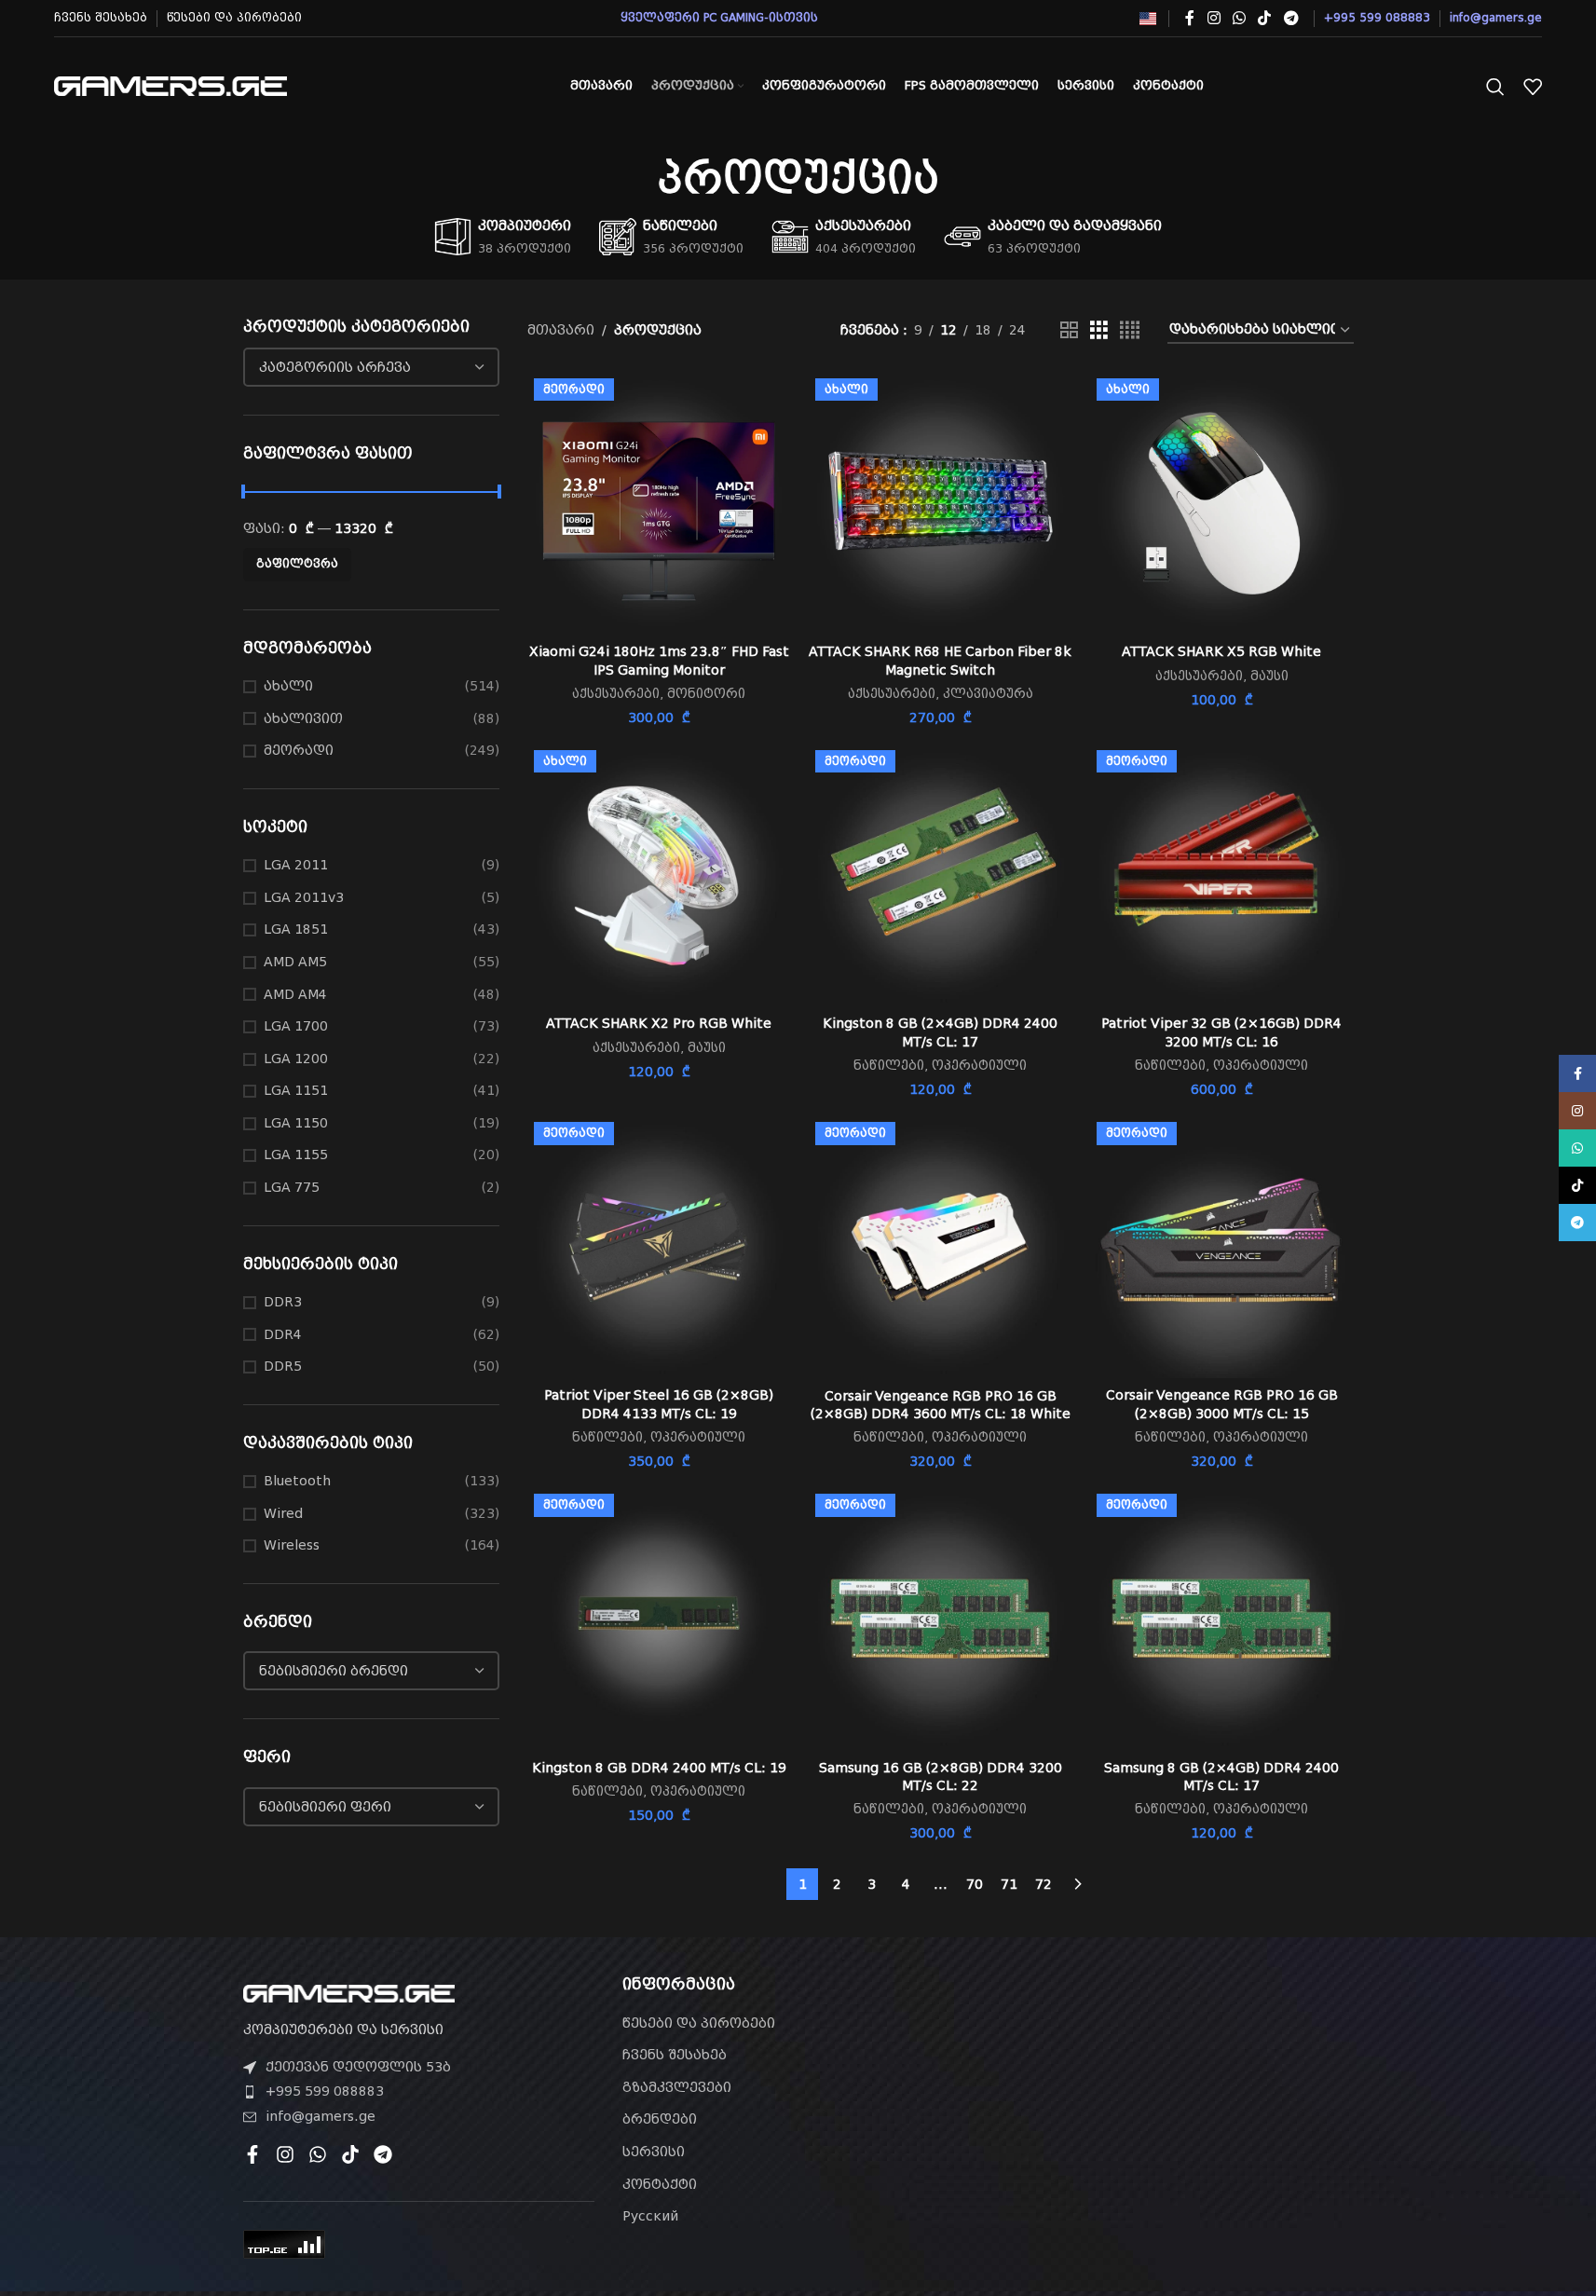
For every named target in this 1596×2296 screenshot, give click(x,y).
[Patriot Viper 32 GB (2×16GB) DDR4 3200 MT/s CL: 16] (1221, 875)
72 (1044, 1884)
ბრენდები (660, 2119)
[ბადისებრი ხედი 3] (1099, 330)
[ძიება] (1495, 87)
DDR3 (283, 1302)
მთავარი (561, 330)
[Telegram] (383, 2154)
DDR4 (283, 1334)
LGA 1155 (296, 1155)
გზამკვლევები (677, 2087)
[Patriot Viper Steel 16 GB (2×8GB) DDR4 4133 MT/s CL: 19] (659, 1247)
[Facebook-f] (252, 2154)
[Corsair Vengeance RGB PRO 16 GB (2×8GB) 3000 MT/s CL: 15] (1221, 1247)
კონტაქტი (660, 2184)
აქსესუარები (616, 694)
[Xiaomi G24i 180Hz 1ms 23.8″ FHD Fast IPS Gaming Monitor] (659, 503)
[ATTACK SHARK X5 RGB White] (1221, 503)
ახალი (288, 686)
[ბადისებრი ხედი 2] (1069, 330)
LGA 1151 (296, 1090)
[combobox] (372, 367)
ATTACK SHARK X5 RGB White (1221, 651)
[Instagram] (285, 2154)
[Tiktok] (350, 2154)
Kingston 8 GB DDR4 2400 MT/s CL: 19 (659, 1768)
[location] (1177, 2082)
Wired (283, 1513)
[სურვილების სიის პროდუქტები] (1533, 87)
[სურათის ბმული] (349, 1992)
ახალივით (303, 718)
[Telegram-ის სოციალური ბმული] (1291, 18)
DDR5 (283, 1366)
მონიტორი (706, 694)
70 (975, 1884)
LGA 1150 (296, 1123)
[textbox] (372, 367)
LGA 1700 (296, 1026)
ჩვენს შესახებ (675, 2055)
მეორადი (299, 750)
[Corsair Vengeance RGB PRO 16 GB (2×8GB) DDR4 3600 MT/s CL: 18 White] (940, 1247)
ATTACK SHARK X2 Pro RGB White (659, 1023)
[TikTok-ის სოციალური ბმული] (1265, 18)
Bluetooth (297, 1481)
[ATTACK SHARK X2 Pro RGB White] (659, 875)
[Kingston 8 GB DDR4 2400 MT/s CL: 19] (659, 1619)
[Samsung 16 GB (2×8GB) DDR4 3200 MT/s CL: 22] (940, 1619)
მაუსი (1269, 676)
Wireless (292, 1545)
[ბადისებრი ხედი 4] (1130, 330)
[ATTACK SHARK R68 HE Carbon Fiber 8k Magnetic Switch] (940, 503)
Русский (650, 2216)
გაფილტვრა (297, 564)
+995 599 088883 (325, 2091)
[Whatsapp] (318, 2154)
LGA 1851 (296, 929)
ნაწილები (889, 1066)
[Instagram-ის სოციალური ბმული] (1214, 18)
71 (1009, 1884)
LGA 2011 (296, 865)
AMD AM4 (295, 994)
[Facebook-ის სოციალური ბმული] (1190, 18)
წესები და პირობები (699, 2023)
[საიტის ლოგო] (171, 85)
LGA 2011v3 (304, 897)
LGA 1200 (296, 1059)
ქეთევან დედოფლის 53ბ (358, 2067)
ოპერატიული (979, 1066)
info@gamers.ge (321, 2116)
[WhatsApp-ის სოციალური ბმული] (1239, 18)
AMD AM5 (295, 962)
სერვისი (654, 2152)
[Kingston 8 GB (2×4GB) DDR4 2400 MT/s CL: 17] (940, 875)
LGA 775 (292, 1187)
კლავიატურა (988, 694)
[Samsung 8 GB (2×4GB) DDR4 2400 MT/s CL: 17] (1221, 1619)
